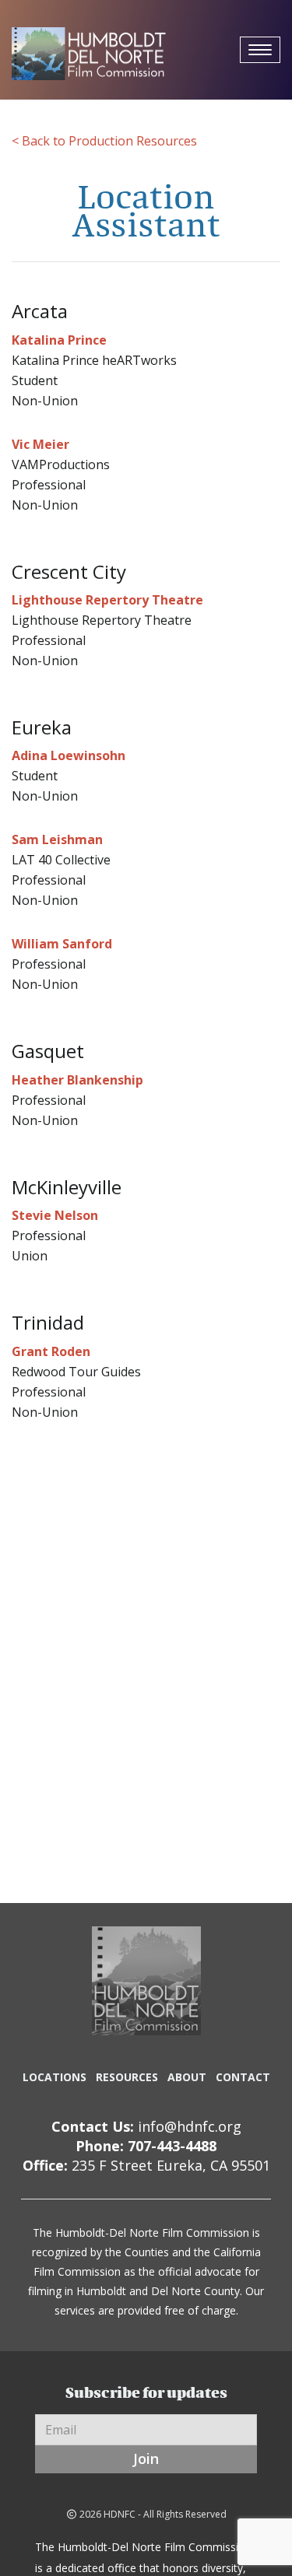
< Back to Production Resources (104, 141)
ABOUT (187, 2077)
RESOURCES (127, 2077)
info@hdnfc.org (190, 2126)
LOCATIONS (55, 2077)
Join (146, 2459)
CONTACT (243, 2077)
